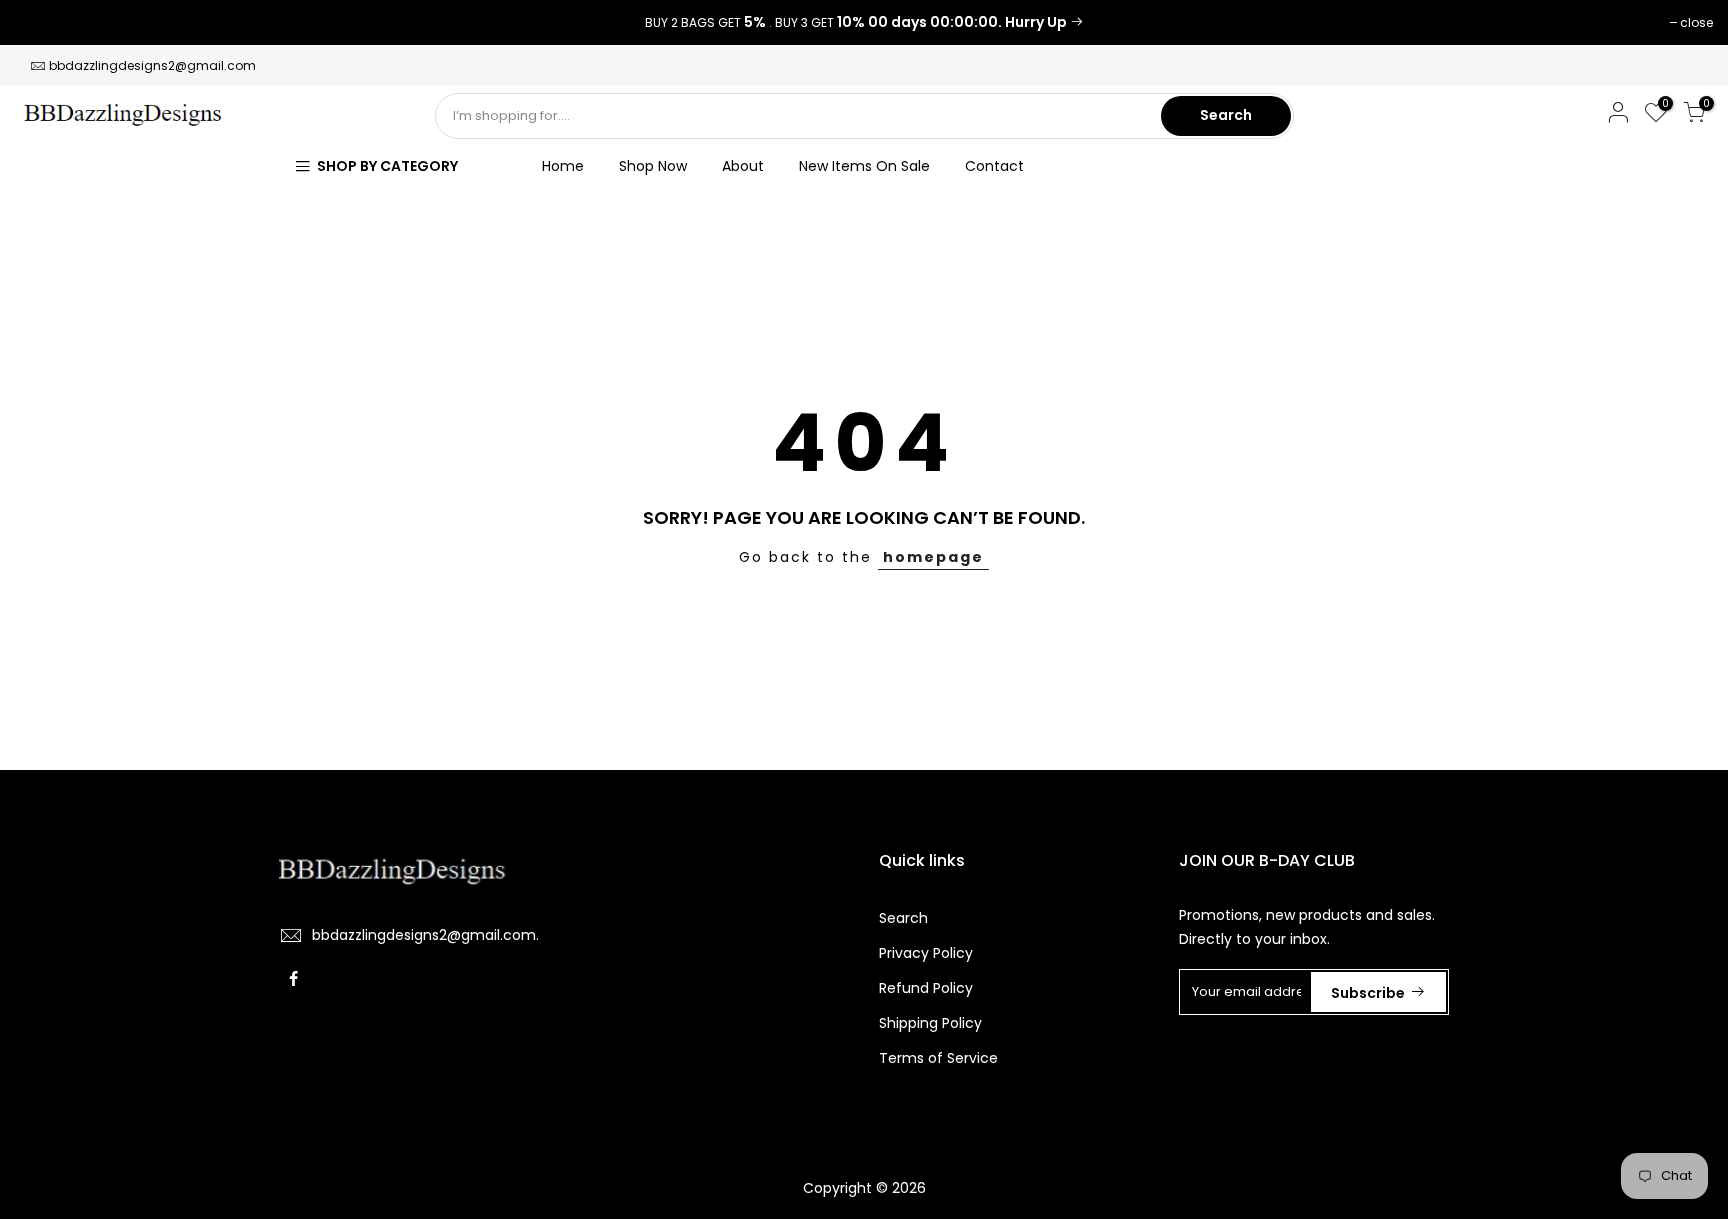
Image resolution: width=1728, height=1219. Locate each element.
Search (1226, 115)
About (743, 166)
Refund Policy (926, 988)
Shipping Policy (930, 1023)
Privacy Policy (926, 953)
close (41, 22)
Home (563, 166)
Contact (994, 166)
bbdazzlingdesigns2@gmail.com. (425, 935)
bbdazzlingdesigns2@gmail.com (152, 65)
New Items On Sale (864, 166)
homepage (933, 557)
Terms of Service (938, 1058)
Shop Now (653, 166)
